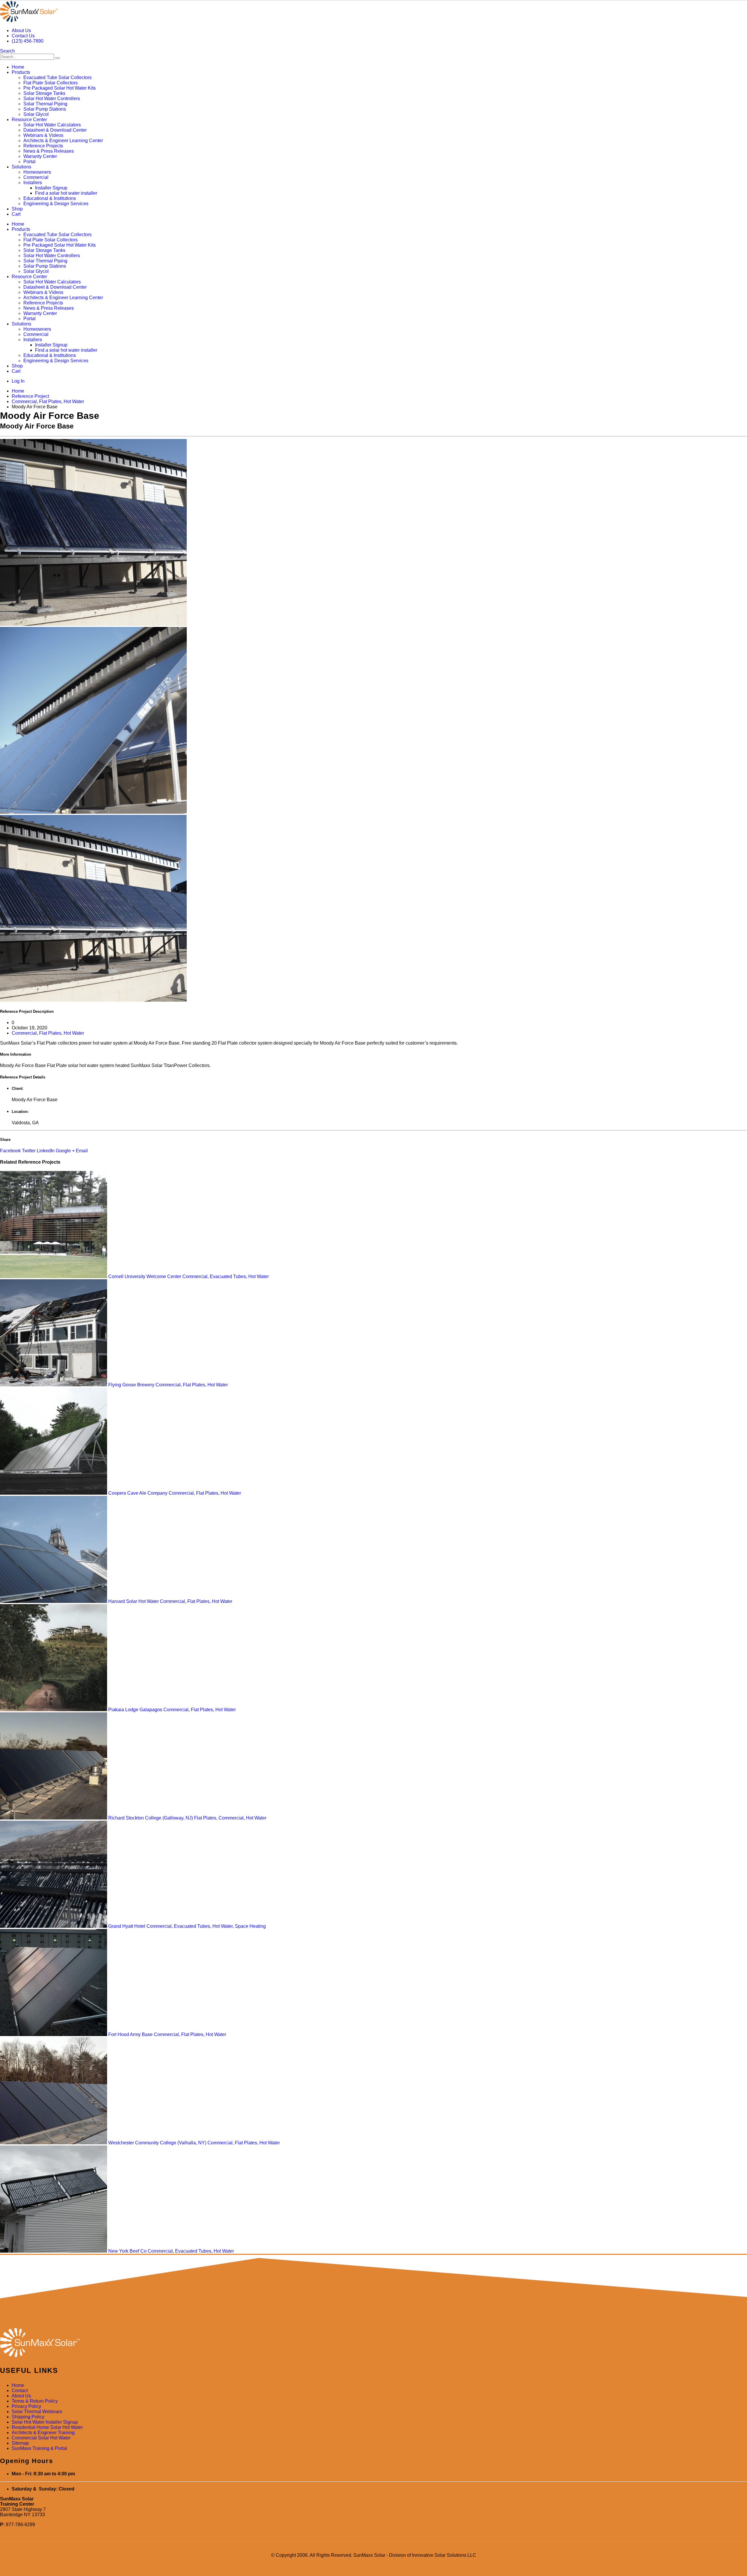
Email (82, 1151)
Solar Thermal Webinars (37, 2412)
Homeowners (37, 172)
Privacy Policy (26, 2406)
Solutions (21, 167)
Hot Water (74, 1033)
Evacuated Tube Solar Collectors (57, 77)
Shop (17, 209)
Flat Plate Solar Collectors (50, 83)
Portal (29, 162)
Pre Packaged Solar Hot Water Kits (60, 88)
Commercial (36, 177)
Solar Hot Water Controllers (52, 99)
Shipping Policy (28, 2417)
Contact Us (23, 36)
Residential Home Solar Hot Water (47, 2427)
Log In (18, 381)
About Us (21, 30)
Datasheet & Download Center (55, 130)
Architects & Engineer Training (43, 2433)
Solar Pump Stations (45, 109)
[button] (7, 51)
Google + (65, 1151)
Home (18, 67)
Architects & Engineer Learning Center (63, 141)
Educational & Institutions (50, 198)
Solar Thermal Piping (45, 104)
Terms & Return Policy (35, 2401)
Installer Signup (51, 188)
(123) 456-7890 (28, 41)
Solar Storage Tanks (44, 93)
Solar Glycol (36, 114)
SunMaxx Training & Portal (39, 2448)
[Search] (57, 58)
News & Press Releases (49, 151)
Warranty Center (40, 156)
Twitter (29, 1151)
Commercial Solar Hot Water (41, 2438)
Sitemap (20, 2443)
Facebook (10, 1151)
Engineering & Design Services (56, 204)
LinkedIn (46, 1151)
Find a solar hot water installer (66, 193)
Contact (20, 2391)
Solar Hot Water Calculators (52, 125)
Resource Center (29, 120)
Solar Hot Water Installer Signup (45, 2422)
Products (21, 72)
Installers (33, 183)
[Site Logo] (29, 21)
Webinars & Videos (43, 135)
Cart (16, 214)
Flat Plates (50, 1033)
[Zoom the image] (373, 2343)
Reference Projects (43, 146)
